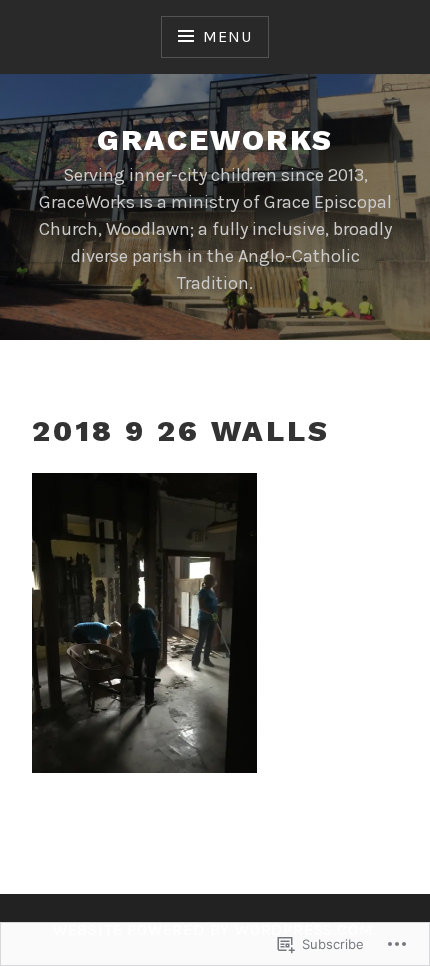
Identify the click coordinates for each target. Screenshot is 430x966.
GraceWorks (215, 139)
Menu (227, 36)
